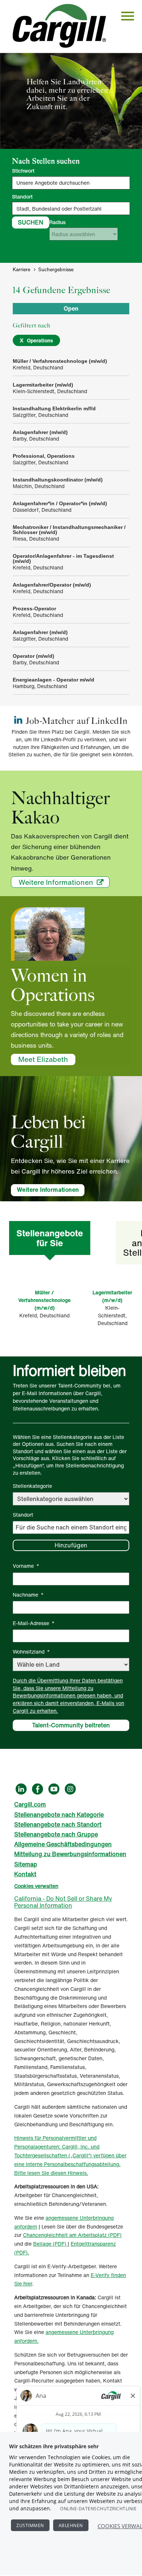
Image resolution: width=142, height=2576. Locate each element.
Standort (22, 197)
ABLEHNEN (71, 2525)
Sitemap (26, 1864)
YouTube (54, 1789)
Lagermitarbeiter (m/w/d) (112, 1296)
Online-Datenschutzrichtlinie (98, 2509)
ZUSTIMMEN (30, 2525)
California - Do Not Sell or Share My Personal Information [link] (63, 1902)
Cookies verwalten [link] (36, 1886)
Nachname (28, 1595)
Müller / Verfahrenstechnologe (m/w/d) (44, 1300)
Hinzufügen (71, 1545)
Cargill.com (30, 1804)
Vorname (26, 1566)
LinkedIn (21, 1789)
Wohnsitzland (31, 1652)
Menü (128, 16)
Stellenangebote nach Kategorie (59, 1815)
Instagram (70, 1789)
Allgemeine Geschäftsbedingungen (63, 1844)
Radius (57, 222)
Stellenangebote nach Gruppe (56, 1834)
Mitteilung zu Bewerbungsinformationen (70, 1854)
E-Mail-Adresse (34, 1623)
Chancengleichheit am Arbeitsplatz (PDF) (72, 2235)
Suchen (31, 222)
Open (71, 308)
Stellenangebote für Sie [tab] (50, 1238)
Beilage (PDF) (50, 2244)
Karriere (21, 270)
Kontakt (25, 1874)
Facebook (38, 1789)
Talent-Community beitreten (71, 1725)
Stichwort (23, 171)
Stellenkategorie (32, 1486)
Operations (40, 340)
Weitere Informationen (56, 882)
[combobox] (71, 208)
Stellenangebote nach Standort (58, 1824)
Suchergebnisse (56, 270)
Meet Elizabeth (43, 1059)
